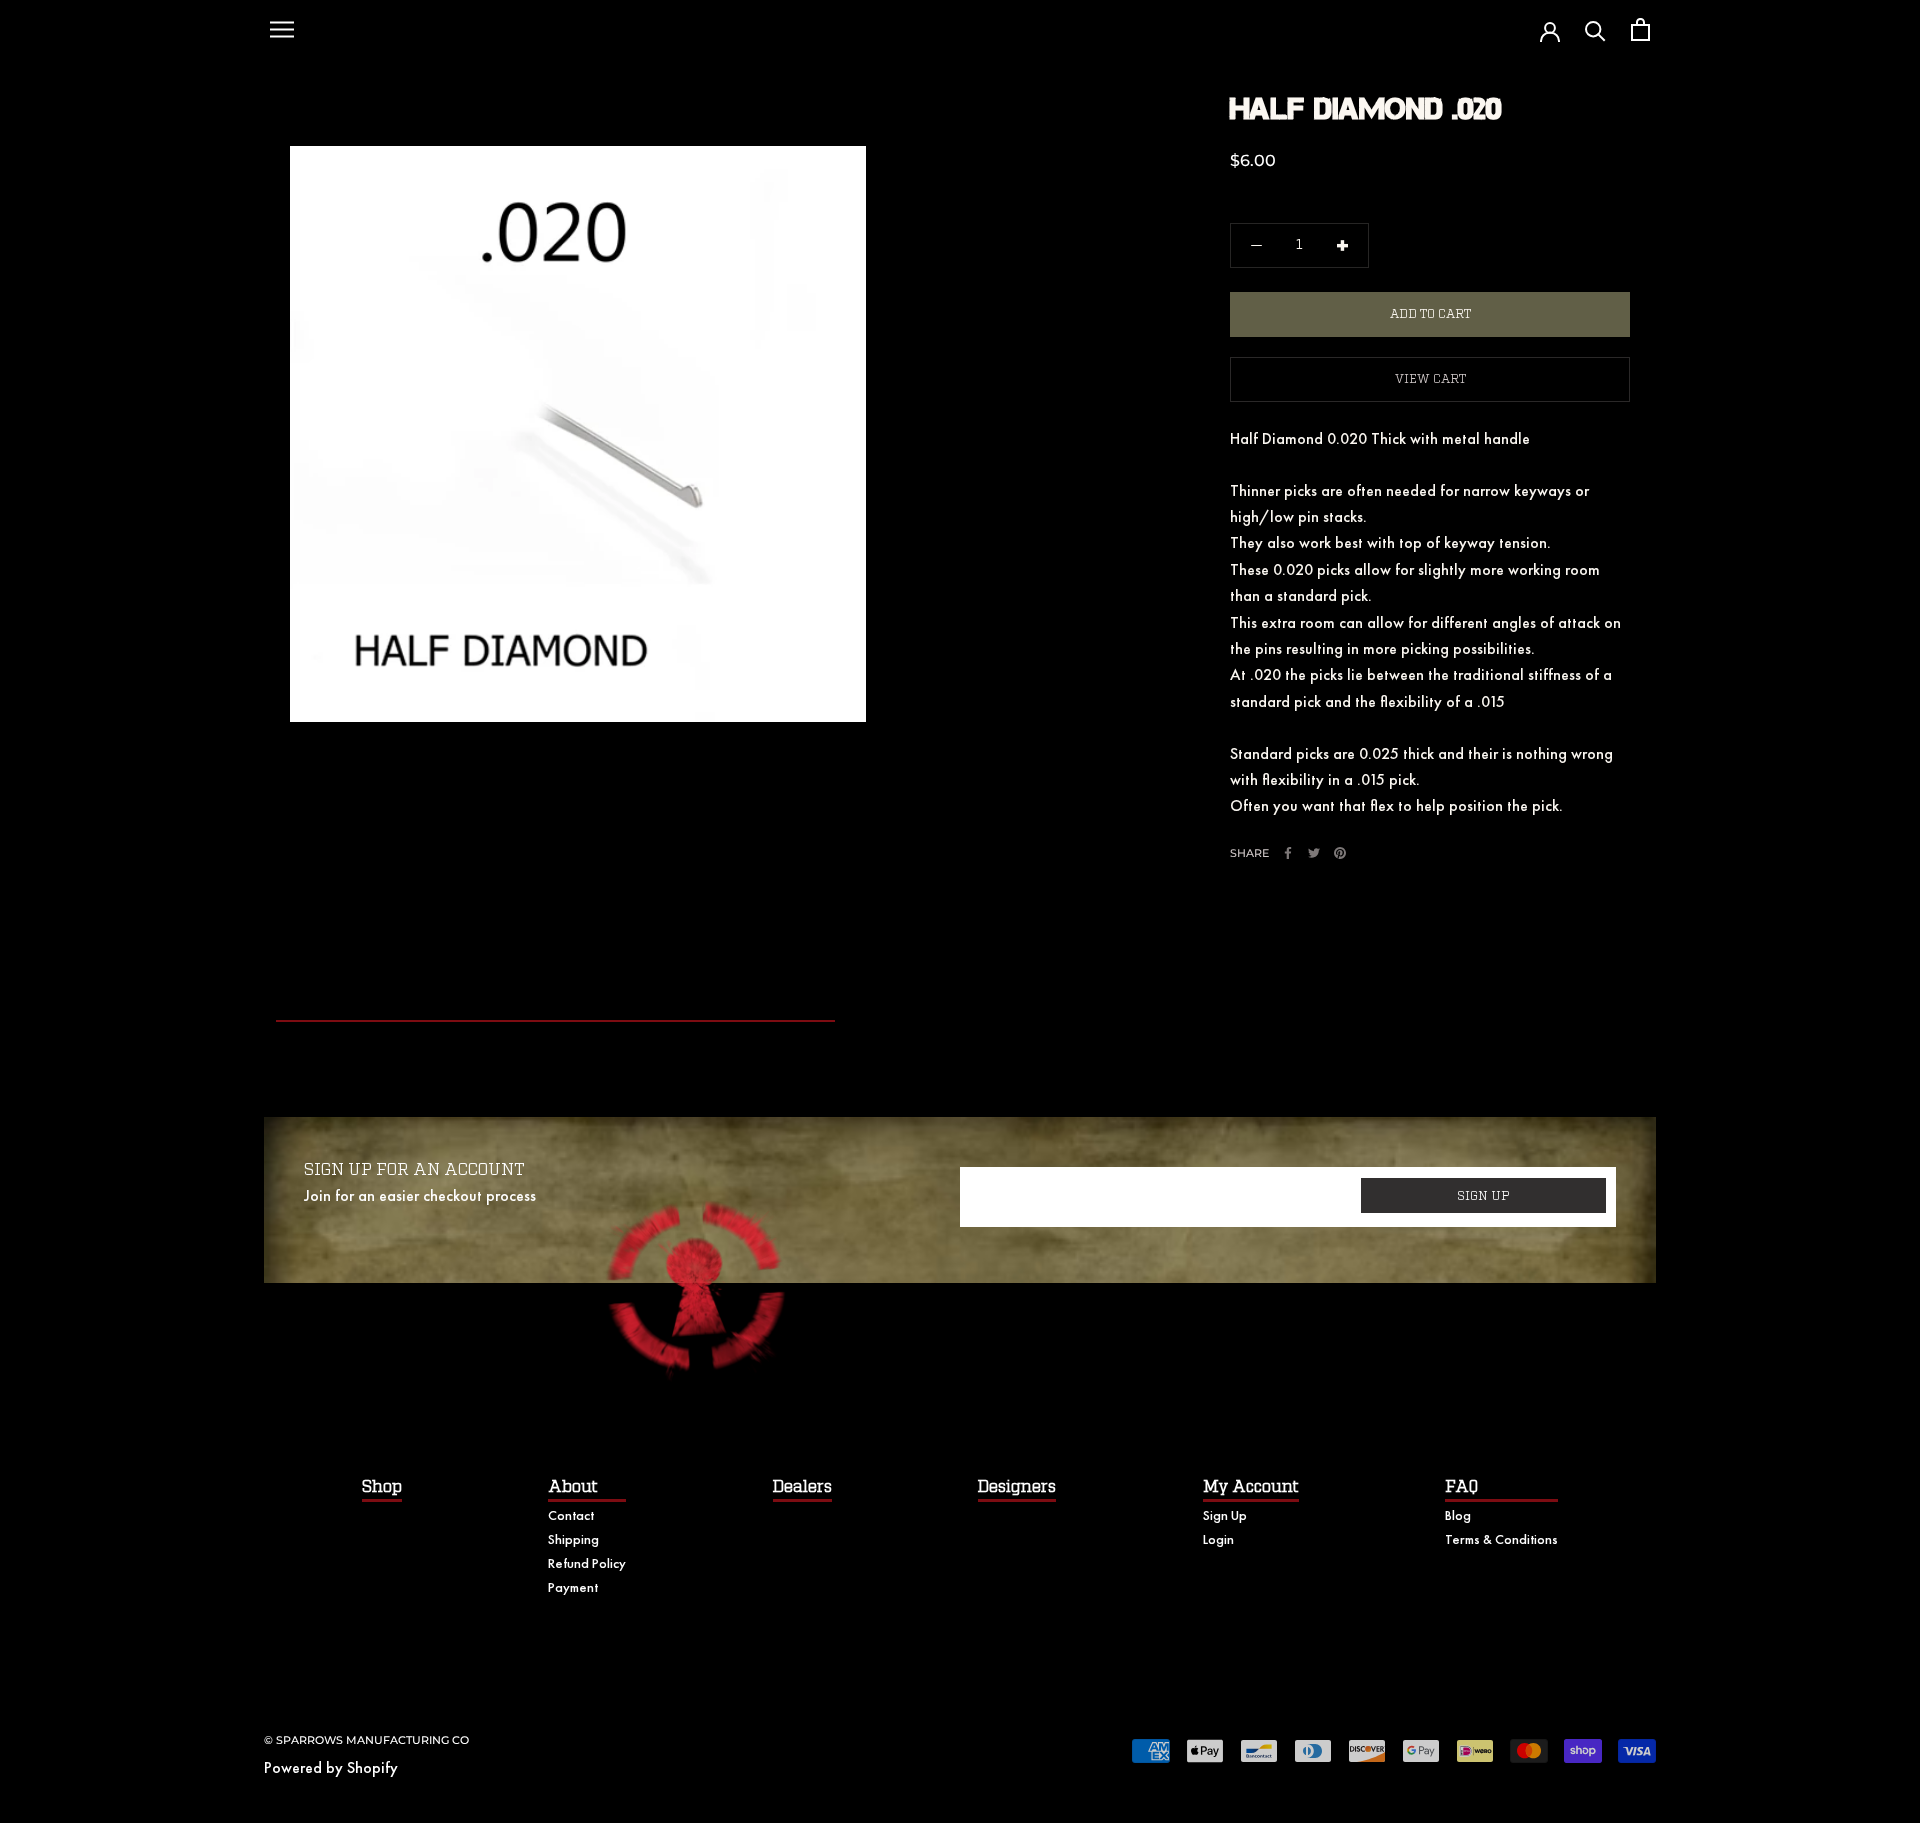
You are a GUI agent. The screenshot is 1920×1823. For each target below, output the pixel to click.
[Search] (1595, 29)
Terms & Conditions (1501, 1539)
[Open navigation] (282, 30)
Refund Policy (587, 1563)
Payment (573, 1587)
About (573, 1487)
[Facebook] (1288, 853)
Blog (1458, 1515)
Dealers (802, 1487)
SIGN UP (1483, 1196)
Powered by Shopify (331, 1767)
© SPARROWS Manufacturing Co (366, 1740)
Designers (1017, 1487)
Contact (571, 1515)
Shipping (573, 1539)
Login (1218, 1539)
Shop (382, 1487)
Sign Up (1225, 1515)
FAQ (1461, 1487)
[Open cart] (1640, 29)
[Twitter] (1314, 853)
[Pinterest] (1340, 853)
